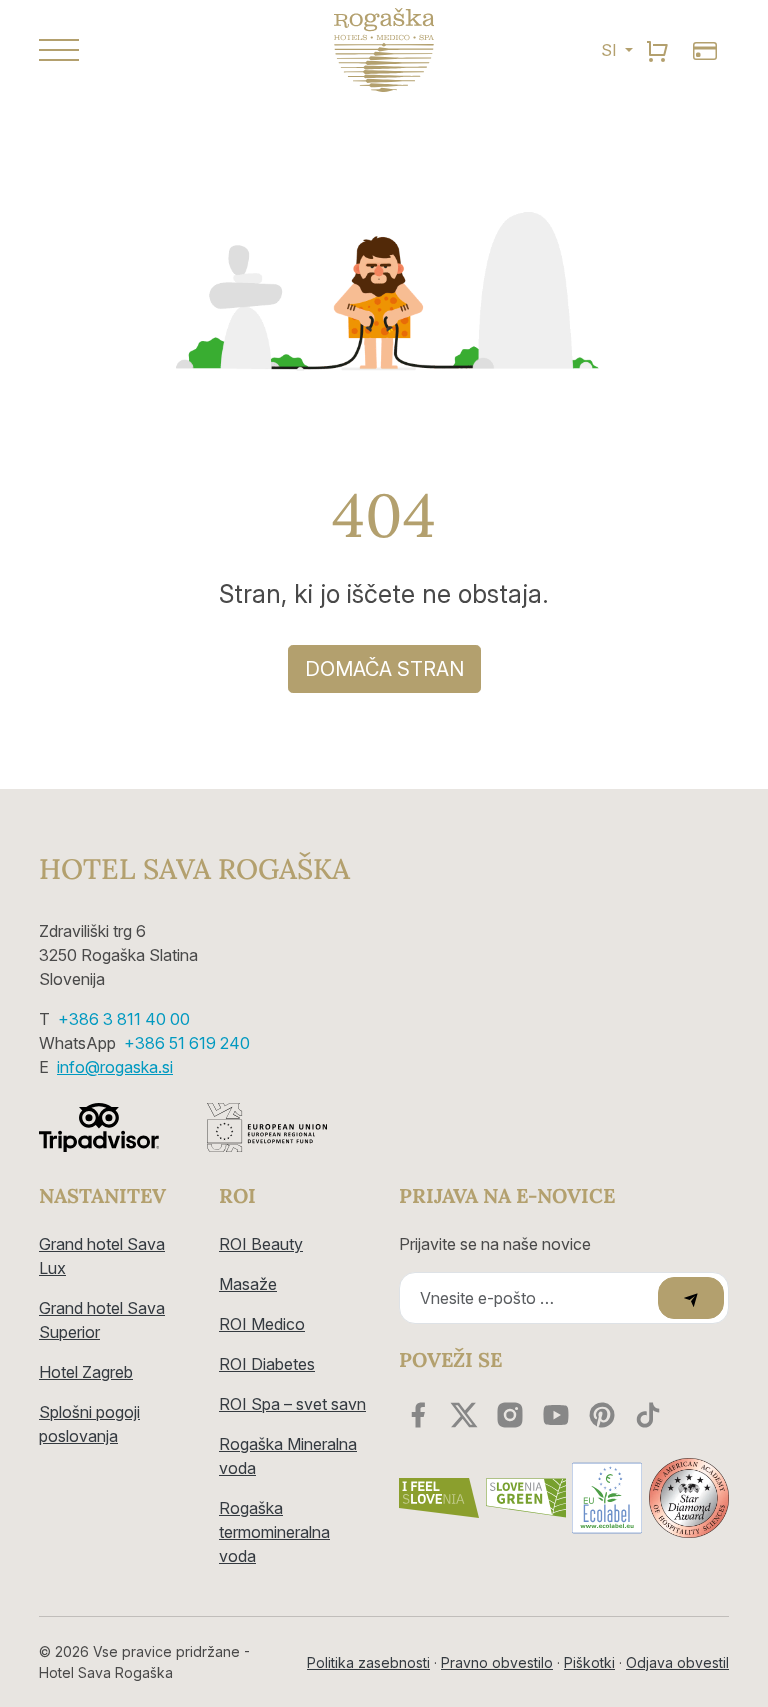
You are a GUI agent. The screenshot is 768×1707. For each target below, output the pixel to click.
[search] (657, 50)
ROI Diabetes (267, 1364)
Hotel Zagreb (86, 1372)
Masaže (248, 1284)
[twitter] (464, 1415)
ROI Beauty (261, 1244)
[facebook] (418, 1415)
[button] (144, 50)
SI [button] (611, 50)
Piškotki (589, 1662)
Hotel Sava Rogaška (194, 870)
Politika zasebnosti (368, 1662)
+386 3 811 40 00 (124, 1019)
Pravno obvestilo (497, 1662)
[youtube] (556, 1415)
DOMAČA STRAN (384, 669)
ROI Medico (262, 1324)
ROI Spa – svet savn (292, 1404)
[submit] (691, 1298)
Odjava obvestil (677, 1662)
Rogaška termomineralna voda (274, 1532)
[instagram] (510, 1415)
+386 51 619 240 (187, 1043)
